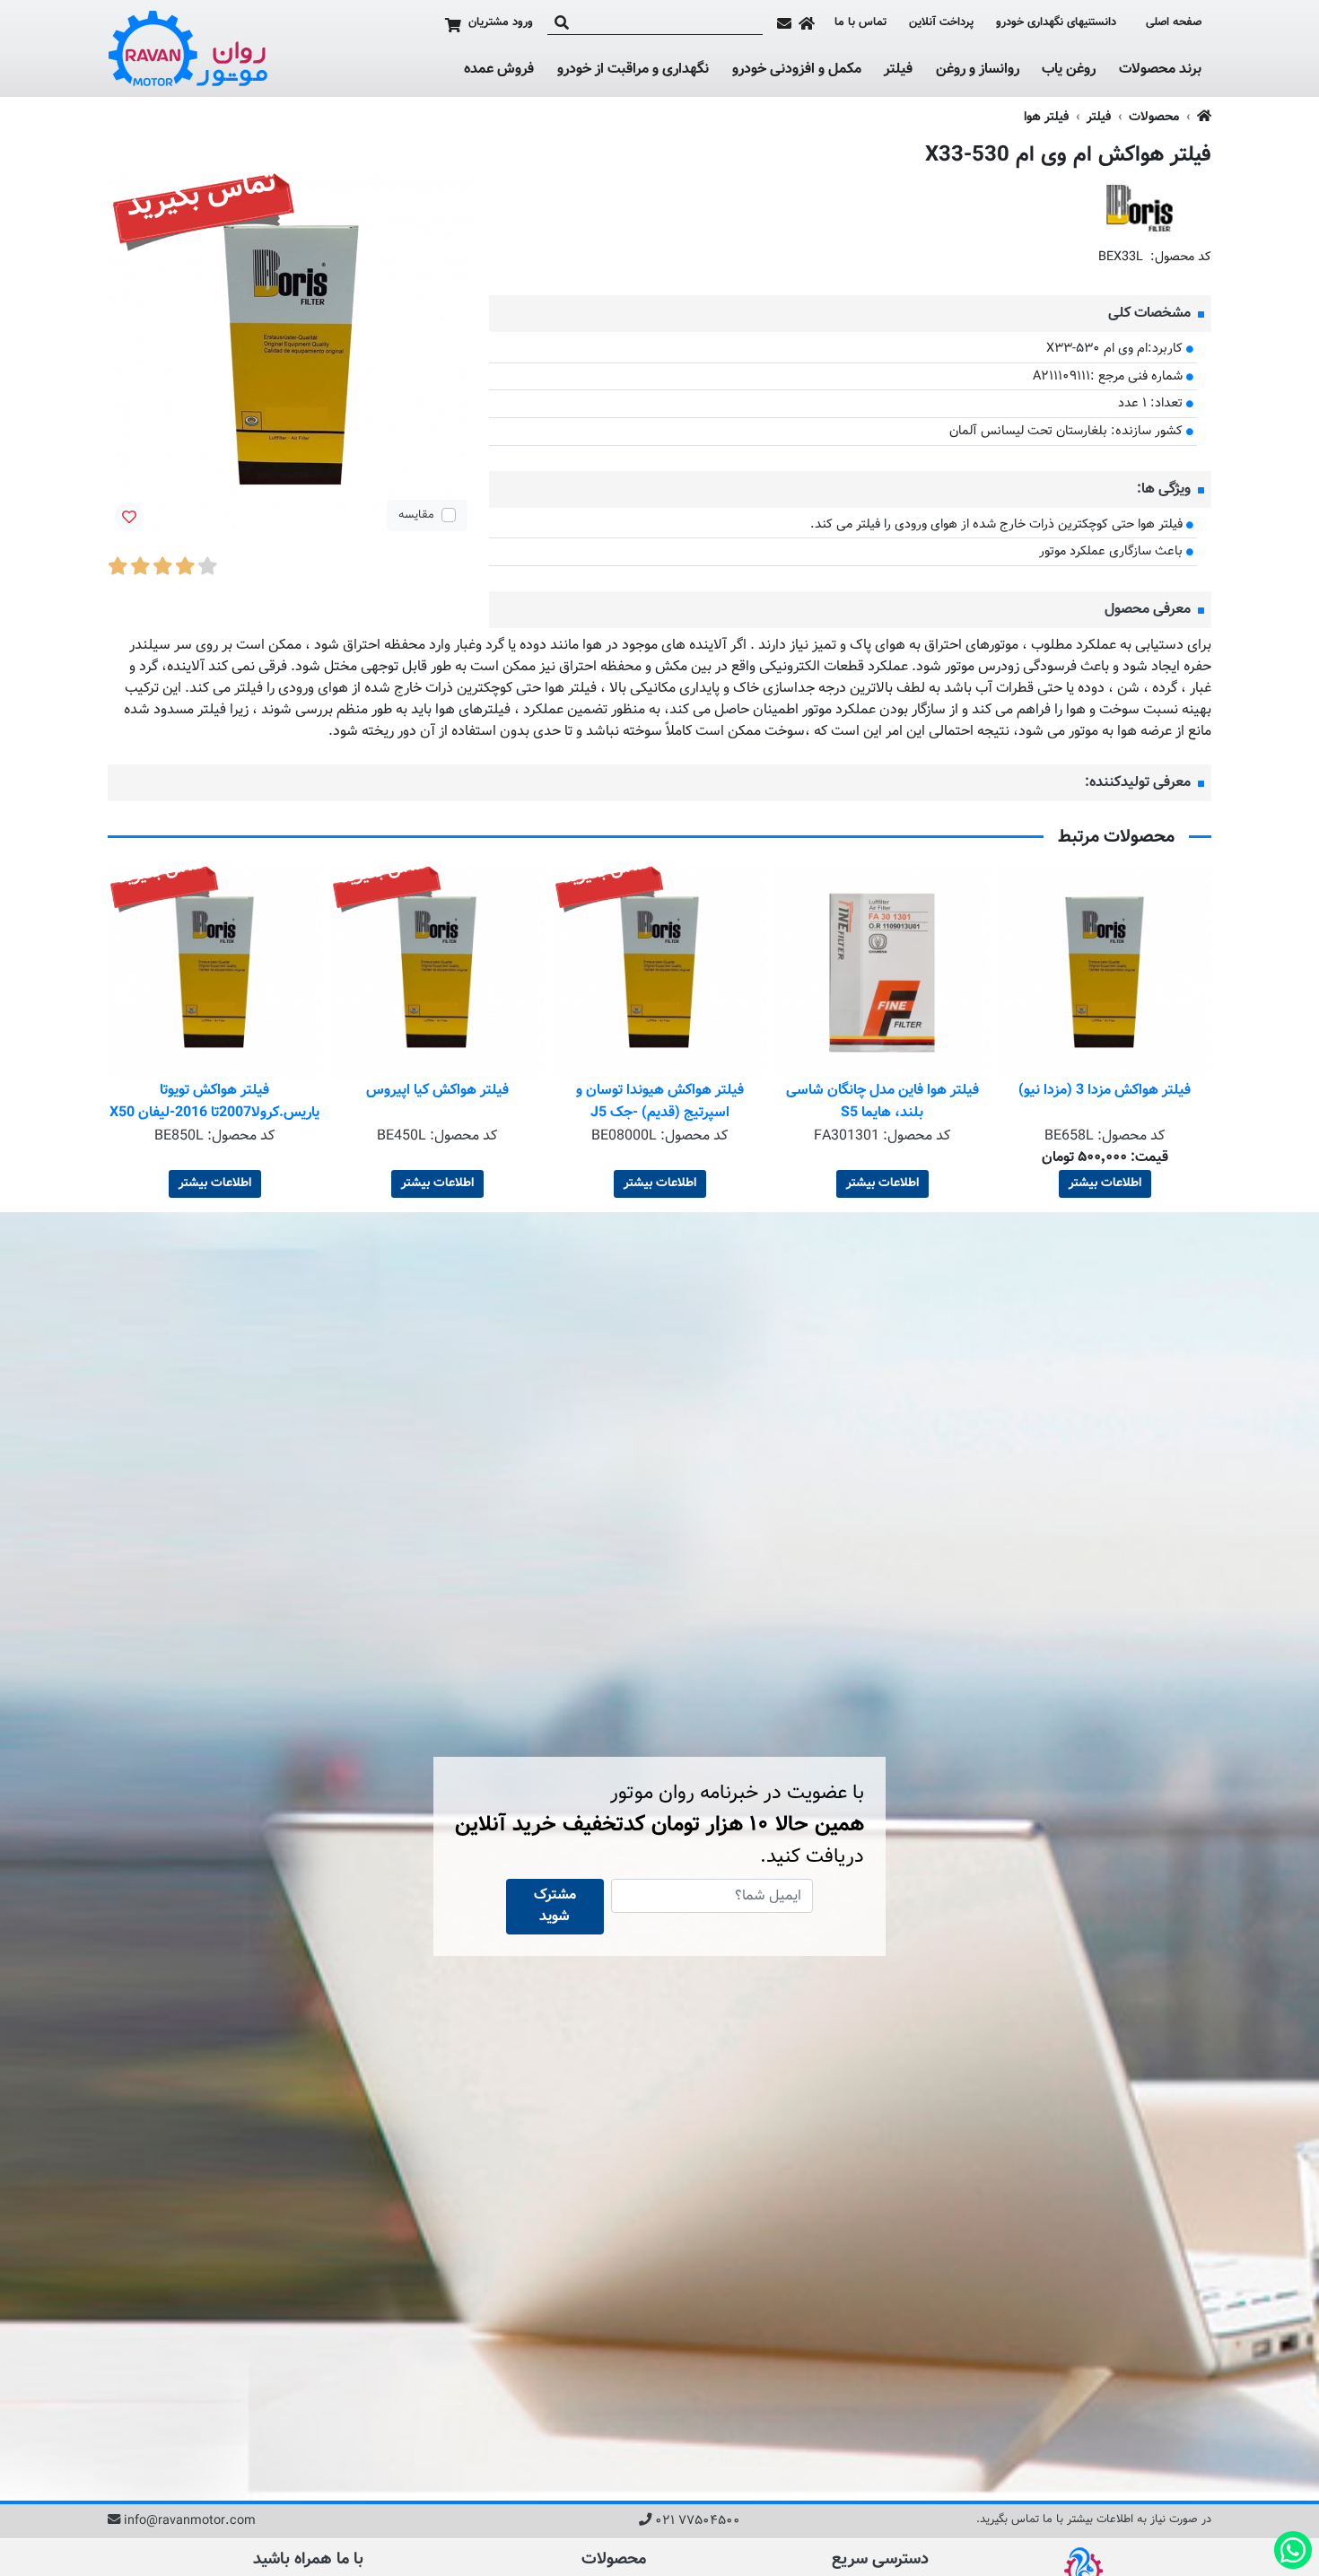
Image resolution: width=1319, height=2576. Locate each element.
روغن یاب (1069, 70)
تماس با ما (860, 23)
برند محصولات (1160, 70)
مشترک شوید (555, 1906)
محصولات (1154, 117)
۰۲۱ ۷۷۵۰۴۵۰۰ (698, 2521)
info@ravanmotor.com (190, 2521)
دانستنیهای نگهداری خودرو (1056, 22)
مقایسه (416, 515)
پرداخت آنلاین (941, 23)
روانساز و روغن (978, 70)
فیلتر (898, 70)
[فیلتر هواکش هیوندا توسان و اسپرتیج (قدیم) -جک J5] (877, 973)
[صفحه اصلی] (807, 23)
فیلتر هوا (1046, 117)
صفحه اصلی (1174, 23)
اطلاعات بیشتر (1099, 1183)
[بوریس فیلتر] (1140, 209)
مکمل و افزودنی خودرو (797, 70)
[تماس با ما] (784, 23)
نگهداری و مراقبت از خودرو (633, 70)
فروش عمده (499, 70)
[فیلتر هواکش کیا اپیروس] (654, 973)
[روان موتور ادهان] (188, 48)
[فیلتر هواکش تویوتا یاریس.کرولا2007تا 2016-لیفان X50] (432, 973)
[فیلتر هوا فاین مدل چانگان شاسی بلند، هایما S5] (1099, 973)
